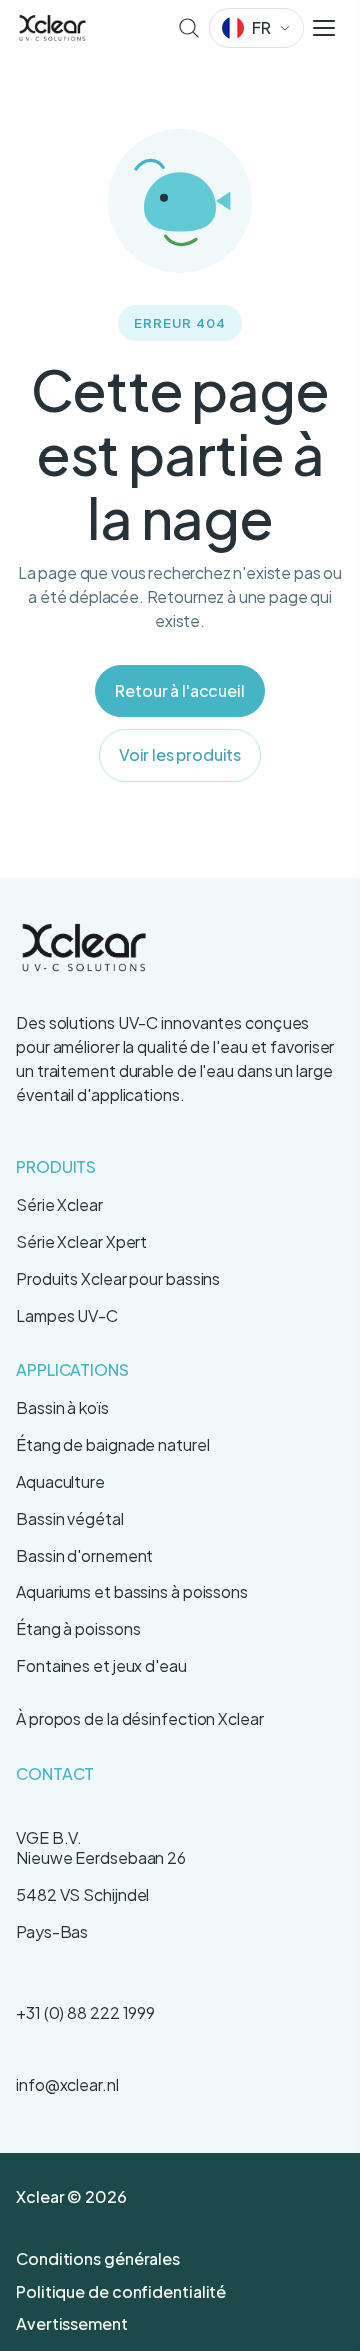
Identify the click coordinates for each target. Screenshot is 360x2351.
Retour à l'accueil (179, 690)
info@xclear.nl (67, 2084)
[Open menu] (324, 28)
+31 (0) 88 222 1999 (85, 2012)
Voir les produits (180, 754)
